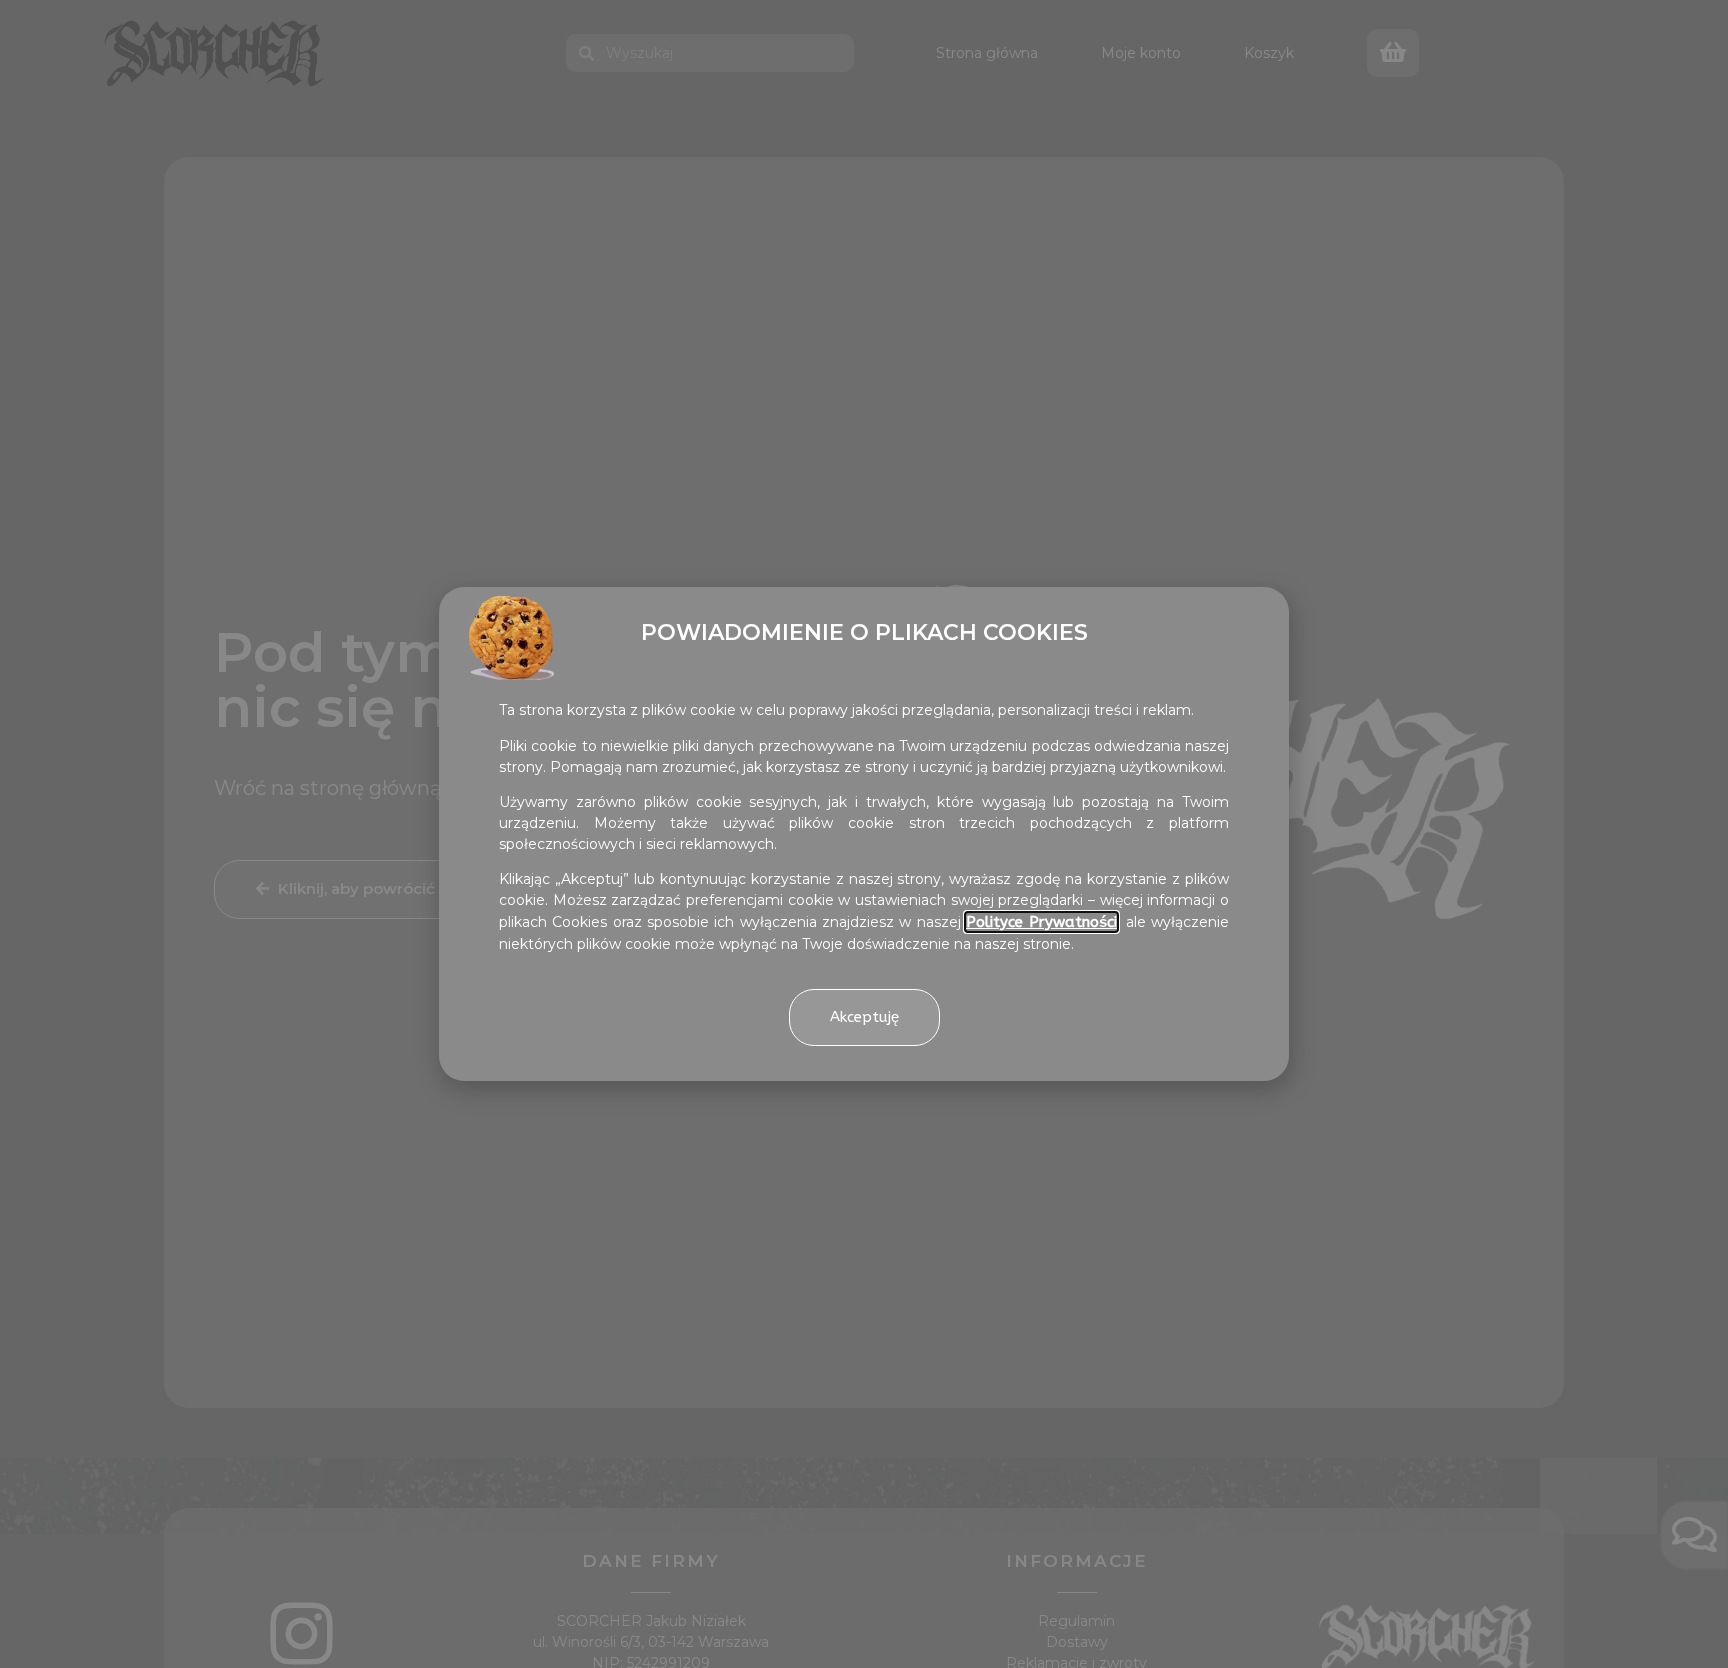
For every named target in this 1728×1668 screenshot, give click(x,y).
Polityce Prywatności (1041, 922)
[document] (864, 834)
